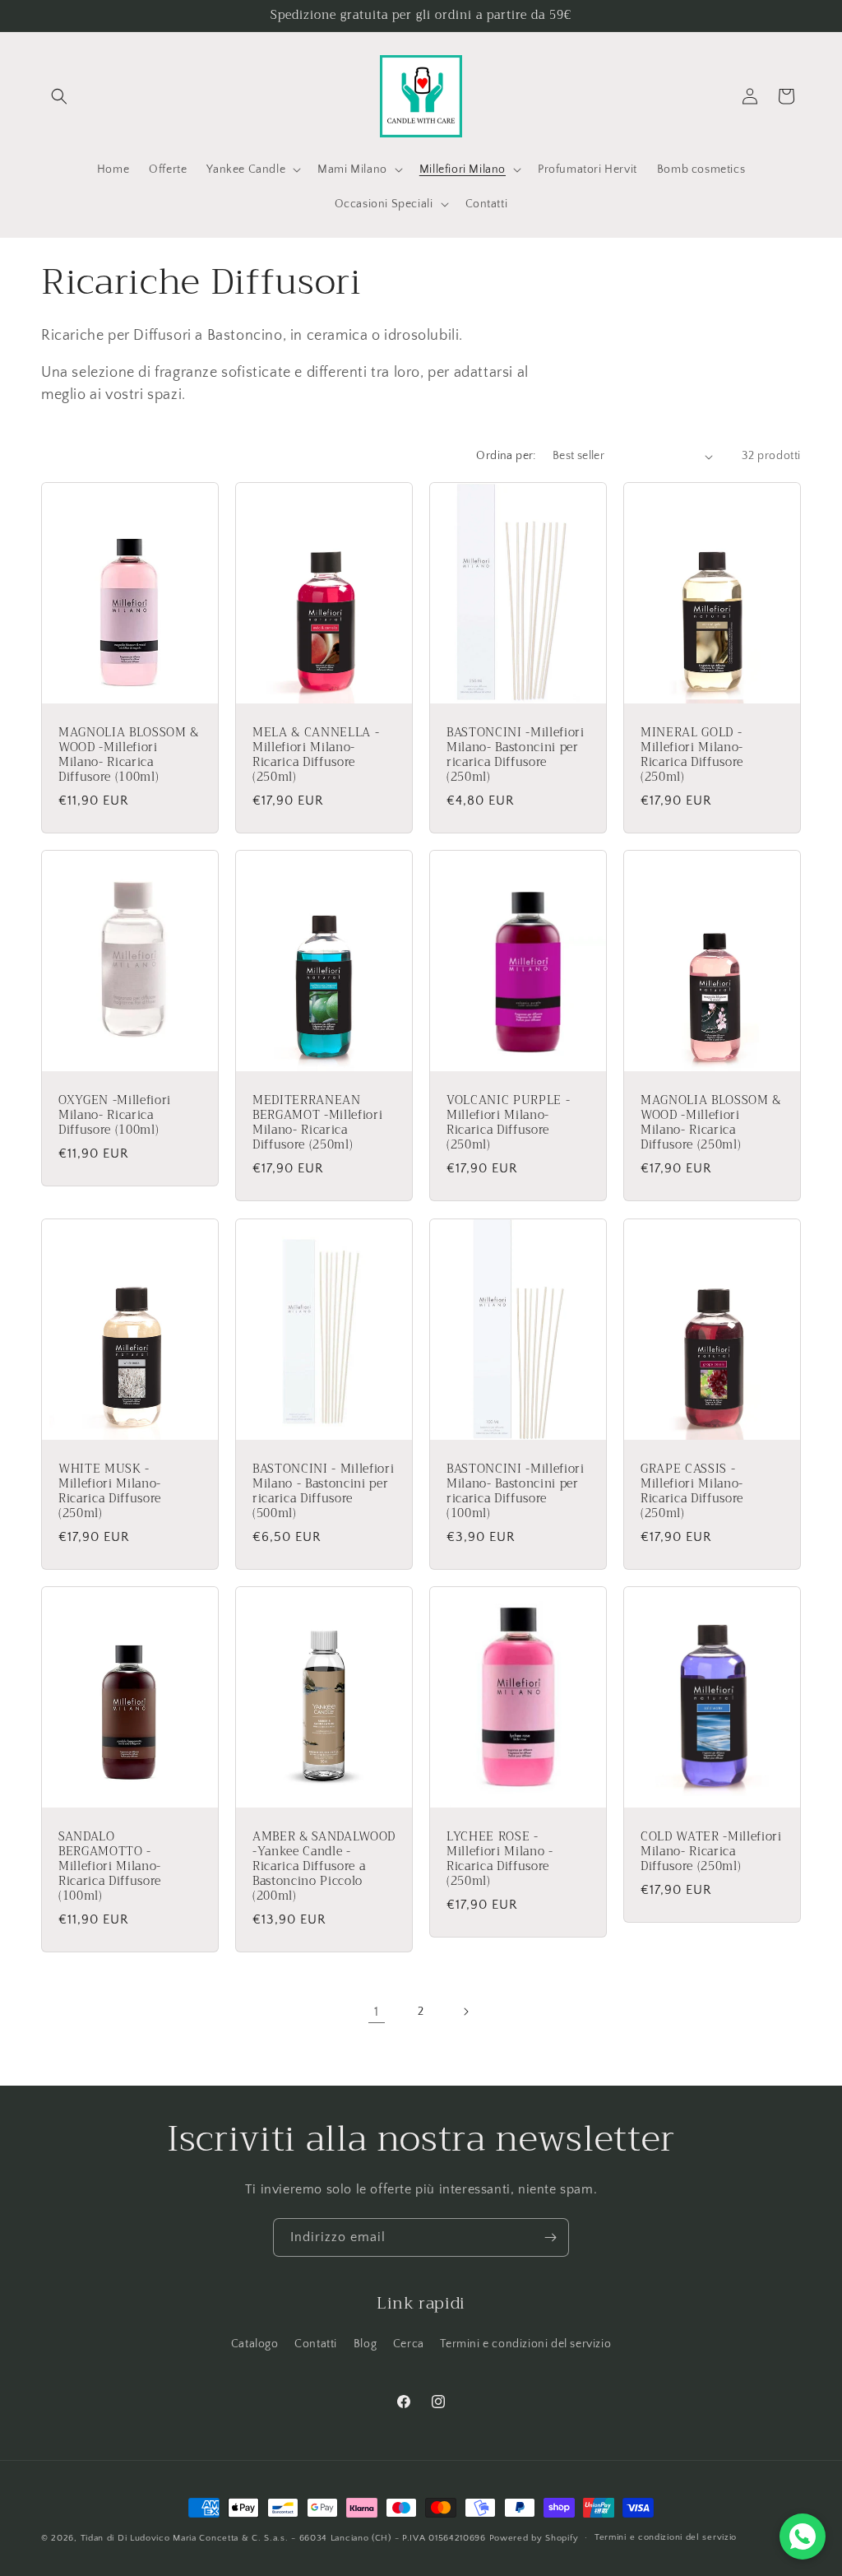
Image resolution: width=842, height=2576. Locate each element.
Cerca (409, 2344)
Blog (365, 2344)
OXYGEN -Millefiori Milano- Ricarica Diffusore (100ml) (115, 1116)
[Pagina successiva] (465, 2012)
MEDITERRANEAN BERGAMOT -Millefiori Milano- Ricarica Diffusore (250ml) (317, 1123)
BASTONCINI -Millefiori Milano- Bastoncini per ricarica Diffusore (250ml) (516, 756)
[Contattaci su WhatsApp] (803, 2537)
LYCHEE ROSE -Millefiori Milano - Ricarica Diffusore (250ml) (500, 1859)
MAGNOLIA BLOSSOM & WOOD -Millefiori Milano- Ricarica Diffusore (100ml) (129, 756)
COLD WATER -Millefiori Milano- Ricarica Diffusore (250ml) (711, 1852)
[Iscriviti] (550, 2237)
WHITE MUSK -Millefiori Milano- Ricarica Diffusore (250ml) (110, 1491)
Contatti (316, 2344)
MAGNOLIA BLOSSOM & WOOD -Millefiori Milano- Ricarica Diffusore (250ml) (711, 1123)
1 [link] (377, 2012)
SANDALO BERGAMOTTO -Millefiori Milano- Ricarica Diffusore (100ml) (110, 1866)
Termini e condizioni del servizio (525, 2344)
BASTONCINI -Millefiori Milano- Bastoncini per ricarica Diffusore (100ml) (516, 1491)
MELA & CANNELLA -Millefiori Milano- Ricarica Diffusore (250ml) (316, 756)
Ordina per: (506, 456)
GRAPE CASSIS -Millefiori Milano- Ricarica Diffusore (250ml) (692, 1491)
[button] (59, 96)
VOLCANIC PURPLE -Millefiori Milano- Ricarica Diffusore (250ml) (508, 1123)
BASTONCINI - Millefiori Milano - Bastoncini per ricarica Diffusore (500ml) (323, 1491)
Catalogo (255, 2344)
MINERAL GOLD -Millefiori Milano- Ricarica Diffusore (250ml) (692, 756)
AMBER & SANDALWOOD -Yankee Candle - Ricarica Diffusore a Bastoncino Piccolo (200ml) (324, 1866)
